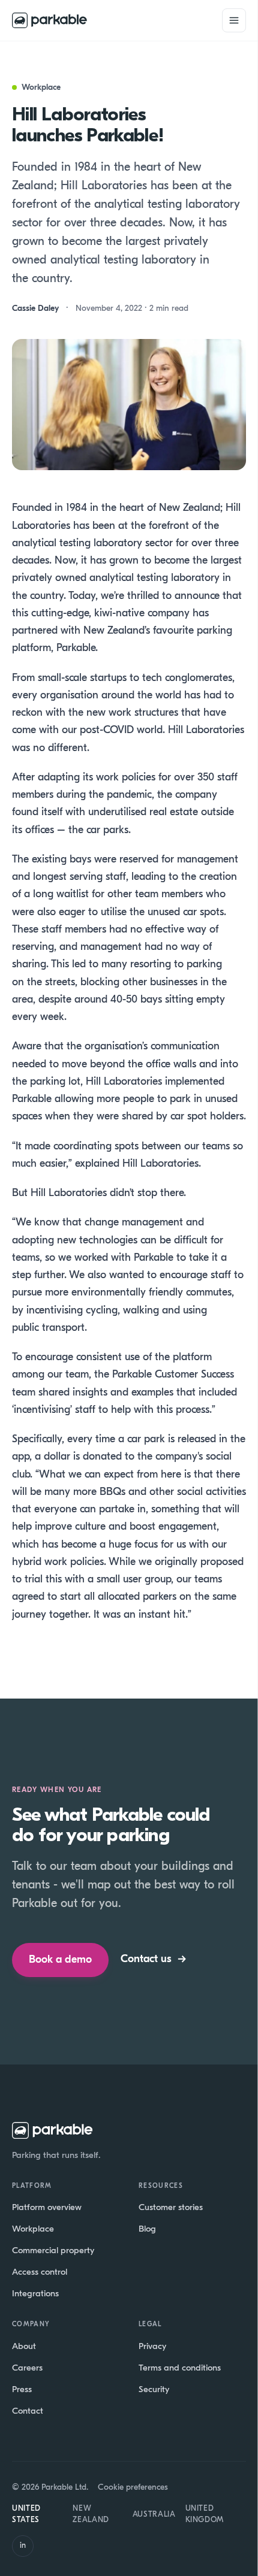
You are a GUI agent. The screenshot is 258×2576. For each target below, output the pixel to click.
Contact (28, 2411)
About (24, 2346)
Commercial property (53, 2250)
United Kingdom (205, 2514)
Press (22, 2389)
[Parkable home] (49, 20)
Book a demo (60, 1959)
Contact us (154, 1959)
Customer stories (171, 2207)
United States (26, 2514)
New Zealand (91, 2514)
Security (154, 2389)
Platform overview (47, 2207)
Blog (147, 2229)
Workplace (33, 2229)
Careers (27, 2368)
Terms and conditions (180, 2368)
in (23, 2545)
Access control (40, 2272)
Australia (154, 2514)
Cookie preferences (133, 2487)
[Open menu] (234, 20)
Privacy (152, 2346)
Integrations (35, 2293)
